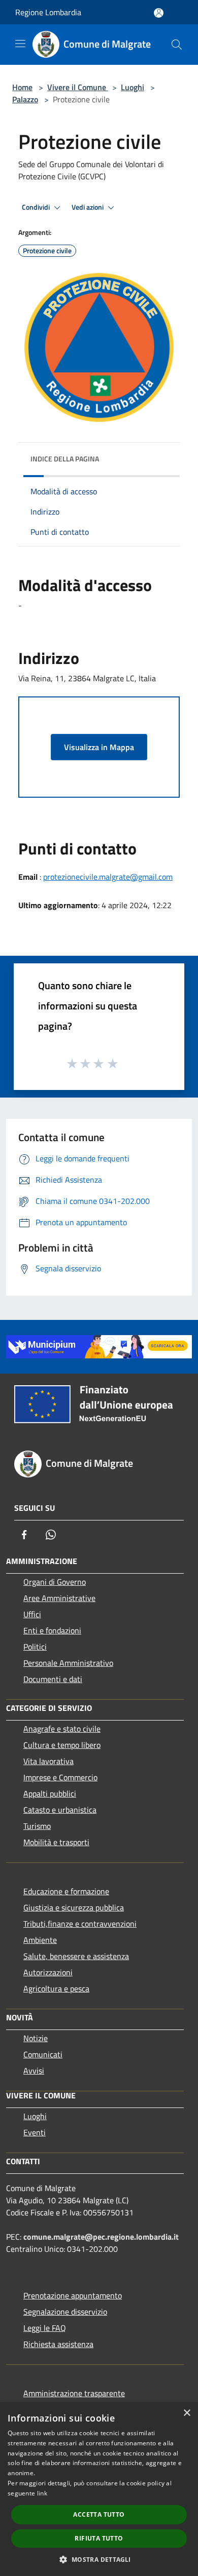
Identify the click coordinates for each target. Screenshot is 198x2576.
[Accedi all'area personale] (159, 13)
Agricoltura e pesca (56, 1988)
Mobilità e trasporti (56, 1842)
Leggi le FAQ (45, 2328)
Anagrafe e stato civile (62, 1729)
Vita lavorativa (48, 1761)
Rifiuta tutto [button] (99, 2538)
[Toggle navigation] (20, 44)
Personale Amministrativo (68, 1663)
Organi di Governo (55, 1582)
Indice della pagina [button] (65, 459)
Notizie (36, 2038)
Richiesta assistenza (58, 2344)
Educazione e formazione (66, 1891)
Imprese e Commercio (60, 1777)
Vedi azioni (88, 207)
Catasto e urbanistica (60, 1810)
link (42, 2493)
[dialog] (99, 2489)
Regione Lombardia (48, 12)
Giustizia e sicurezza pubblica (74, 1907)
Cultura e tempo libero (62, 1745)
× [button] (187, 2413)
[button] (99, 2559)
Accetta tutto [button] (99, 2514)
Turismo (37, 1826)
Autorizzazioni (48, 1972)
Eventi (35, 2132)
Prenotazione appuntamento (73, 2295)
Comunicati (43, 2054)
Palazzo (25, 99)
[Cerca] (177, 45)
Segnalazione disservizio (65, 2312)
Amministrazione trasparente (74, 2393)
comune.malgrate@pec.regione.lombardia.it (101, 2237)
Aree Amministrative (59, 1598)
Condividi (37, 207)
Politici (35, 1647)
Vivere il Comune (78, 87)
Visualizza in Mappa (99, 747)
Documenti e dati (53, 1679)
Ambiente (40, 1940)
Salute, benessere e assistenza (76, 1956)
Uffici (32, 1614)
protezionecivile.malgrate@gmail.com (108, 877)
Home (22, 87)
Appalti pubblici (50, 1793)
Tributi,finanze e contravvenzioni (80, 1924)
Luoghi (133, 87)
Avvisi (34, 2071)
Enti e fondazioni (52, 1630)
